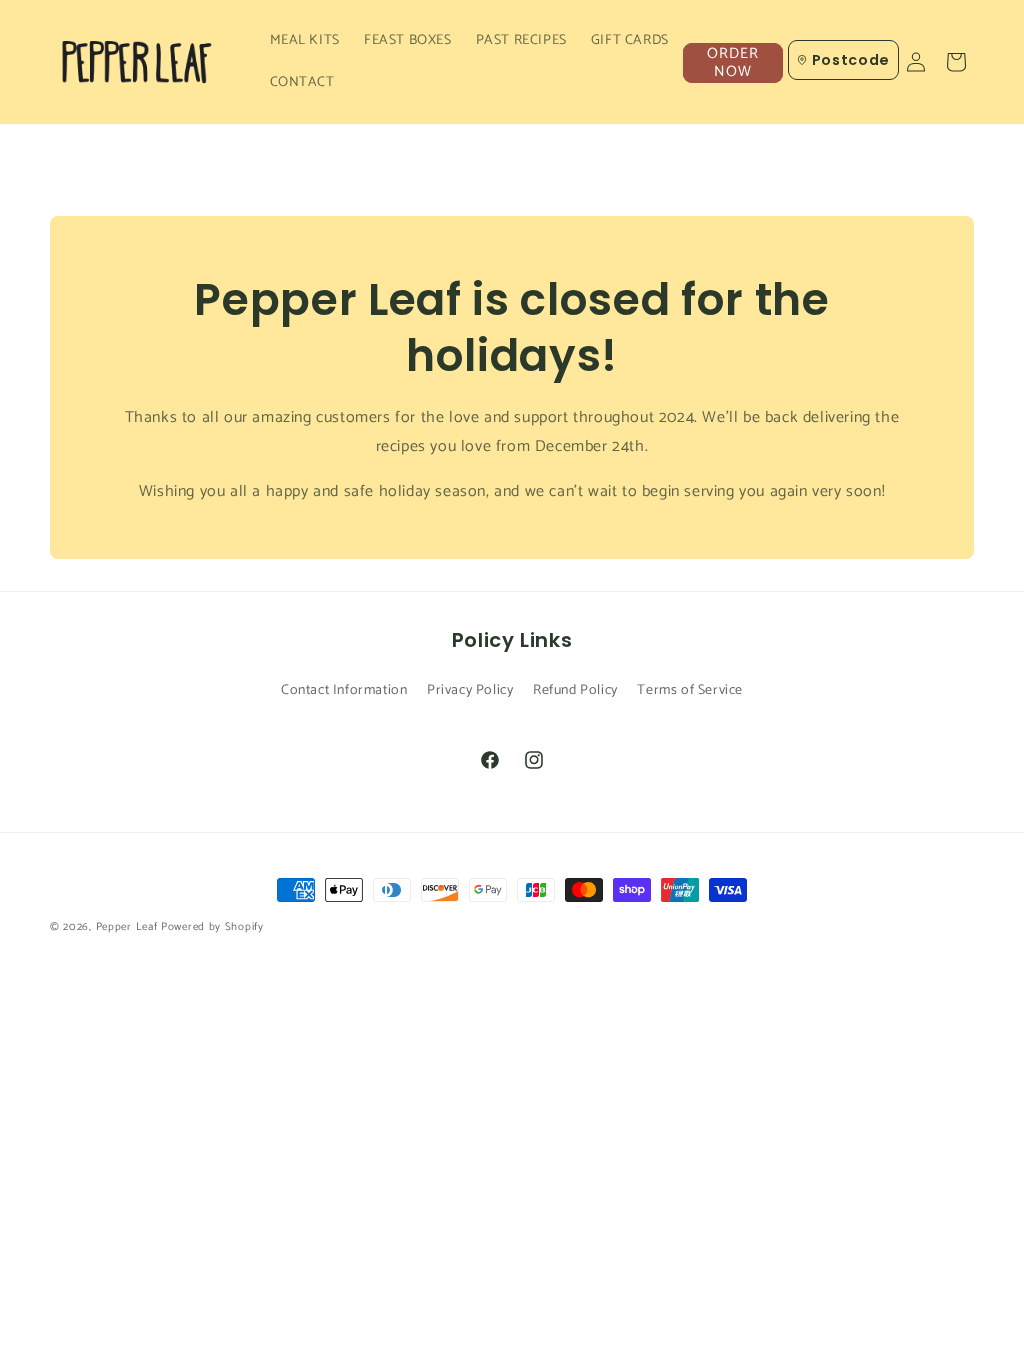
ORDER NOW (733, 63)
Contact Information (344, 690)
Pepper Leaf (127, 927)
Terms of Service (690, 690)
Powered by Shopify (212, 927)
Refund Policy (575, 690)
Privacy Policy (470, 690)
